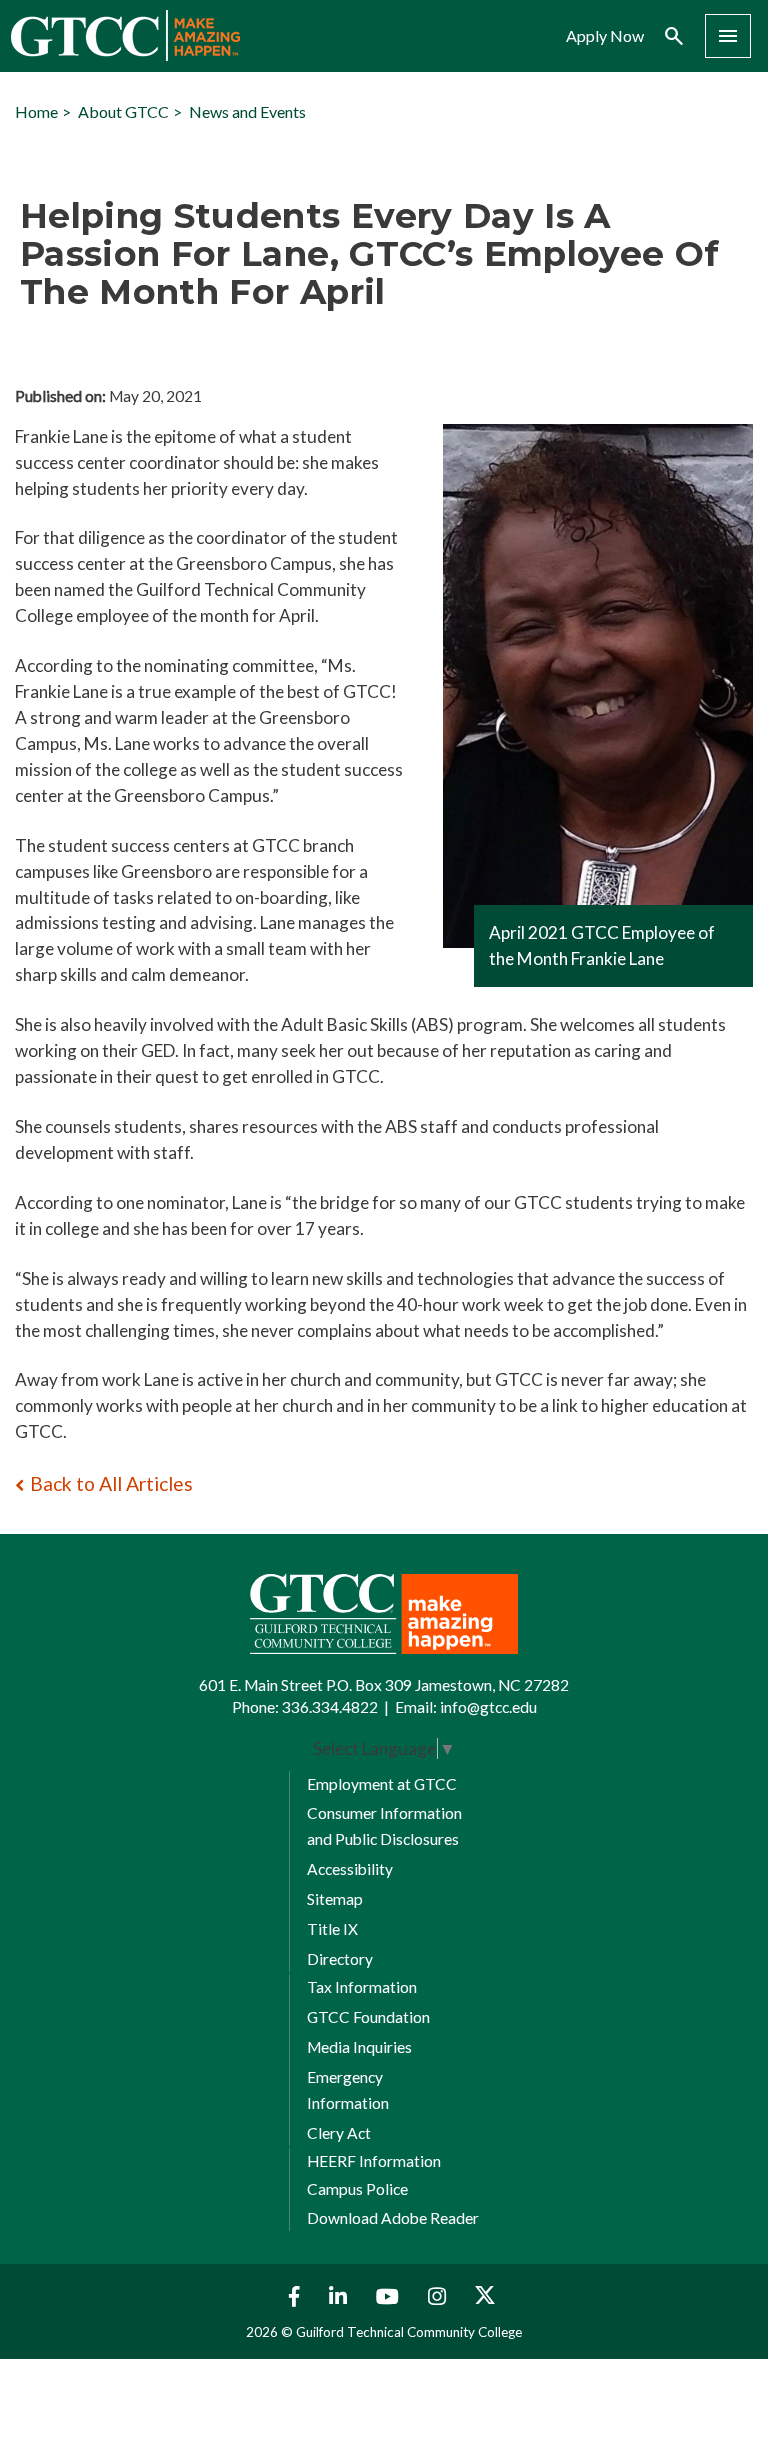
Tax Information (362, 1987)
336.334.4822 (330, 1707)
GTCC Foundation (368, 2017)
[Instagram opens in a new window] (439, 2296)
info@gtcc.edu (488, 1707)
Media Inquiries (359, 2047)
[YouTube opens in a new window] (390, 2296)
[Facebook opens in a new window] (289, 2296)
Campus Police (357, 2189)
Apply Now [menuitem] (605, 36)
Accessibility (350, 1869)
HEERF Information (374, 2161)
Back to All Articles (111, 1483)
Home (36, 111)
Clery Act (339, 2133)
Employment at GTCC (382, 1784)
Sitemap (335, 1899)
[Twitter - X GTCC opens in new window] (485, 2296)
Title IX (332, 1929)
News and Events (247, 111)
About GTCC (123, 111)
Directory (340, 1959)
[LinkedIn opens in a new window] (340, 2296)
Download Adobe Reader (393, 2218)
